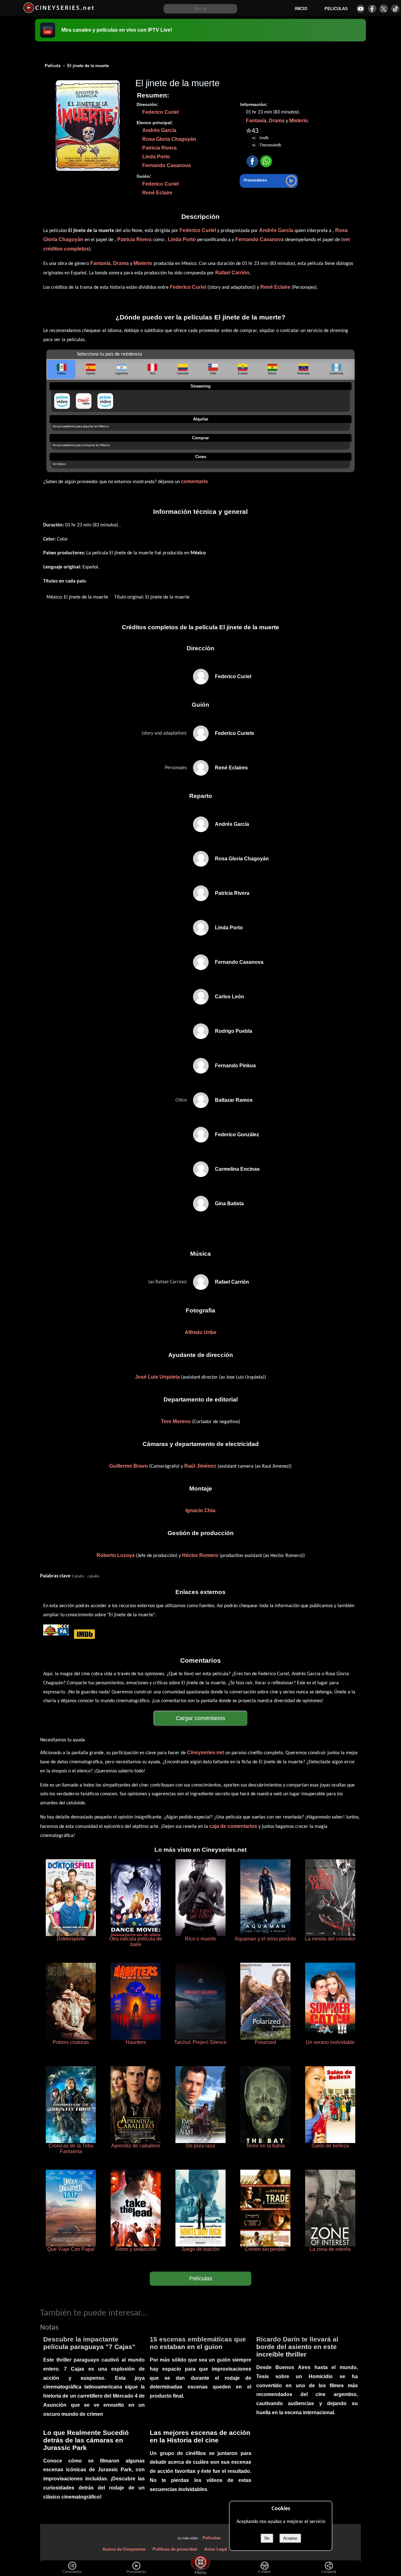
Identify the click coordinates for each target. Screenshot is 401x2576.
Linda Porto (156, 157)
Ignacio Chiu (200, 1510)
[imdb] (84, 1634)
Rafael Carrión (232, 273)
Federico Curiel (160, 112)
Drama (277, 121)
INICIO (301, 9)
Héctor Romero (200, 1555)
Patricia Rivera (159, 148)
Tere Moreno (176, 1421)
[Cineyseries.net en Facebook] (372, 9)
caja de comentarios (233, 1826)
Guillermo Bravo (129, 1466)
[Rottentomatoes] (50, 1634)
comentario (195, 481)
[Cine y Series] (58, 12)
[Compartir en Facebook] (252, 162)
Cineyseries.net (206, 1753)
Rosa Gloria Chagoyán (169, 139)
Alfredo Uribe (201, 1332)
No (267, 2538)
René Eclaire (157, 193)
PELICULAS (336, 9)
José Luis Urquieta (157, 1377)
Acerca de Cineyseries (124, 2549)
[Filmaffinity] (63, 1634)
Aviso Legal (216, 2549)
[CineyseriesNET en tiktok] (395, 9)
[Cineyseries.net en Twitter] (384, 9)
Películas (201, 2278)
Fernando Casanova (167, 165)
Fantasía (256, 121)
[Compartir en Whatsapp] (266, 162)
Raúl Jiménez (200, 1466)
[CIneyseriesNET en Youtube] (360, 9)
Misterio (299, 121)
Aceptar (290, 2538)
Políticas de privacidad (175, 2549)
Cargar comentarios (200, 1718)
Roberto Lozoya (116, 1555)
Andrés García (159, 130)
